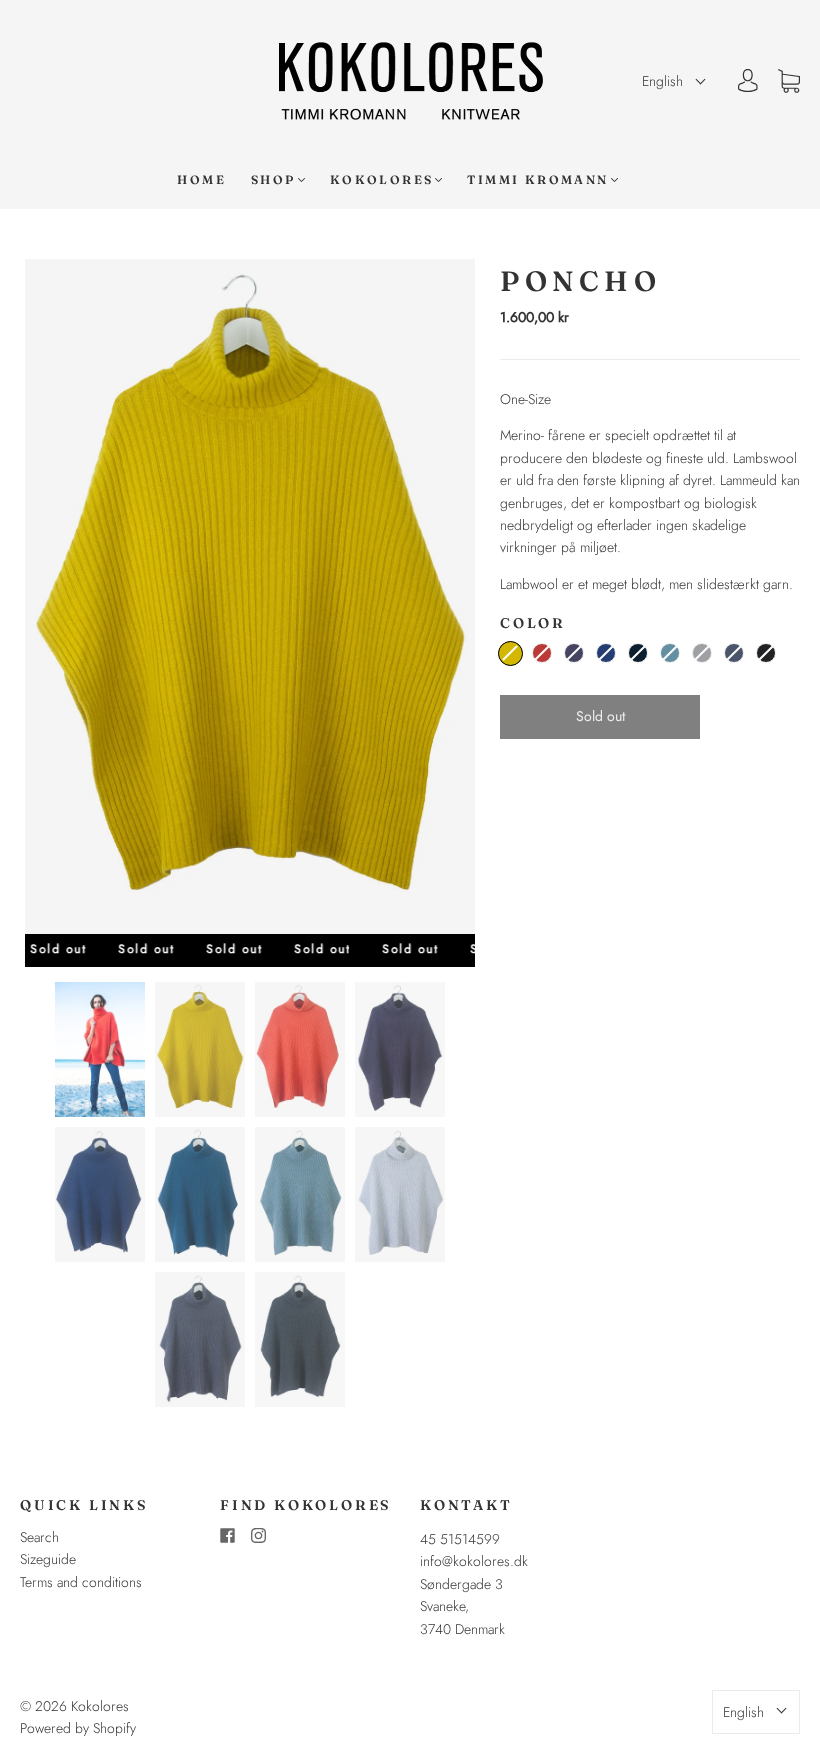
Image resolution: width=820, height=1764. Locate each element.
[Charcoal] (766, 653)
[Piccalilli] (510, 653)
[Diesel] (638, 653)
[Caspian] (670, 653)
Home (201, 179)
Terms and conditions (81, 1582)
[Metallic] (734, 653)
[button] (675, 81)
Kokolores (382, 179)
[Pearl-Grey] (702, 653)
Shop (273, 179)
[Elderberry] (574, 653)
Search (39, 1537)
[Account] (748, 81)
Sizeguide (48, 1559)
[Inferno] (542, 653)
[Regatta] (606, 653)
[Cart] (789, 81)
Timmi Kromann (537, 179)
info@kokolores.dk (474, 1561)
